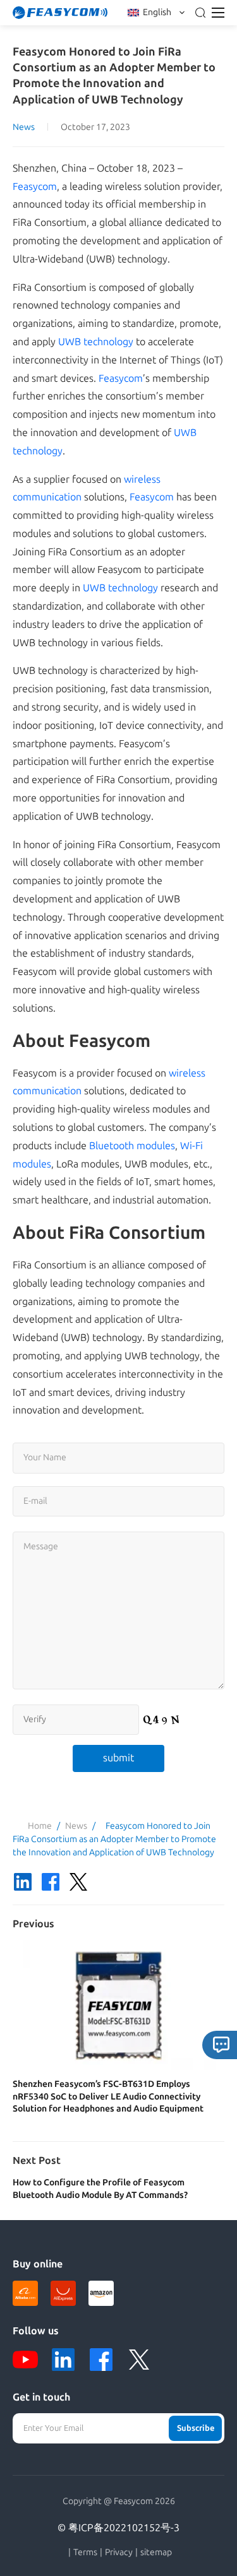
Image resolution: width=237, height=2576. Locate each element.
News (24, 127)
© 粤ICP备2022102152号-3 (118, 2528)
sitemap (156, 2553)
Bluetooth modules (132, 1146)
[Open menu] (218, 13)
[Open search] (200, 13)
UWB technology (96, 342)
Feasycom (35, 186)
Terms (85, 2553)
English (157, 12)
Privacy (119, 2553)
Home (40, 1826)
